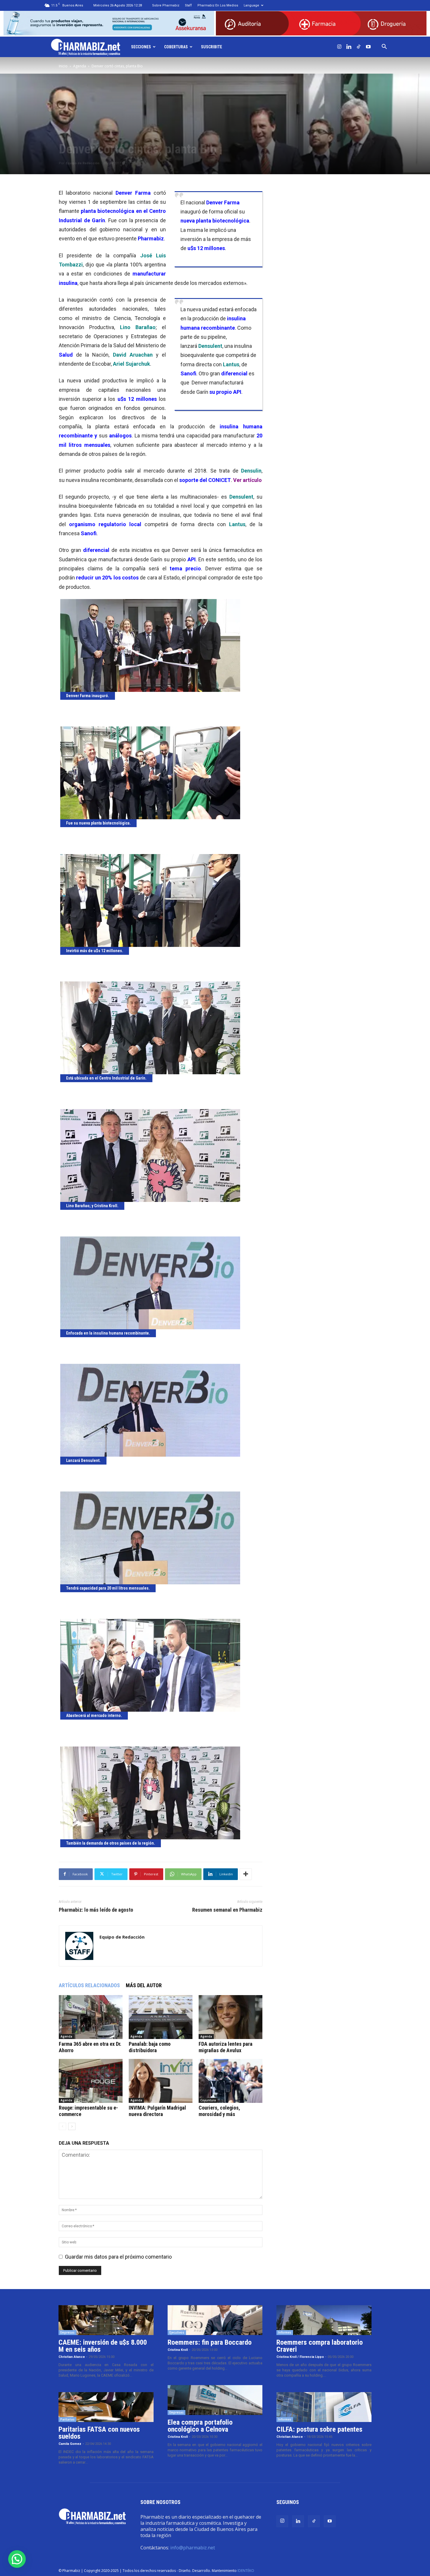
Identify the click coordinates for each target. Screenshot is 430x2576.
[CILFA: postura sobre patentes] (324, 2407)
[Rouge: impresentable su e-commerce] (91, 2081)
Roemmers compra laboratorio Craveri (320, 2346)
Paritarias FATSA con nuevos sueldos (99, 2433)
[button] (384, 47)
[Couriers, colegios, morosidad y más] (231, 2081)
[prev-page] (62, 2126)
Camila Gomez (70, 2444)
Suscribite (211, 47)
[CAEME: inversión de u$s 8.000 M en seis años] (106, 2320)
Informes (285, 2332)
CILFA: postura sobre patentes (319, 2429)
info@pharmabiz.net (193, 2548)
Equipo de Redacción (83, 163)
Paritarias (67, 2419)
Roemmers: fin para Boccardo (210, 2342)
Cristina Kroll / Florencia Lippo (300, 2357)
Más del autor (144, 1985)
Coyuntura (208, 2100)
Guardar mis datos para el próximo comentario (118, 2257)
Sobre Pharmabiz (166, 5)
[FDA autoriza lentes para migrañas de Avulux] (231, 2017)
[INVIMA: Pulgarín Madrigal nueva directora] (161, 2081)
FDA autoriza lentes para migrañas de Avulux (226, 2047)
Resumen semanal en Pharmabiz (227, 1910)
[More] (246, 1874)
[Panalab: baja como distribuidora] (161, 2017)
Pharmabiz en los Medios (218, 5)
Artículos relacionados (89, 1985)
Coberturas (176, 47)
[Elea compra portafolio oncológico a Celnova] (215, 2400)
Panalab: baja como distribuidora (150, 2047)
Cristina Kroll (178, 2350)
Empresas (67, 2332)
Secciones (141, 47)
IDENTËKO (246, 2571)
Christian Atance (72, 2357)
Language (251, 5)
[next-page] (72, 2126)
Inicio (63, 66)
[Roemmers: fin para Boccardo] (215, 2320)
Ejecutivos (177, 2332)
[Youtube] (368, 47)
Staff (188, 5)
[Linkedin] (349, 47)
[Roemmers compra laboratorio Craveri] (324, 2320)
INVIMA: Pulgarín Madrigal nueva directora (157, 2111)
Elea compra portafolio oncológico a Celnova (200, 2426)
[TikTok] (359, 47)
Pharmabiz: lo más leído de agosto (96, 1910)
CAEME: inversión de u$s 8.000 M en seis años (103, 2346)
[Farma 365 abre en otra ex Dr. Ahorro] (91, 2017)
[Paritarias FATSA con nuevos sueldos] (106, 2407)
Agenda (80, 66)
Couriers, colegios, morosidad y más (219, 2111)
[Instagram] (339, 47)
